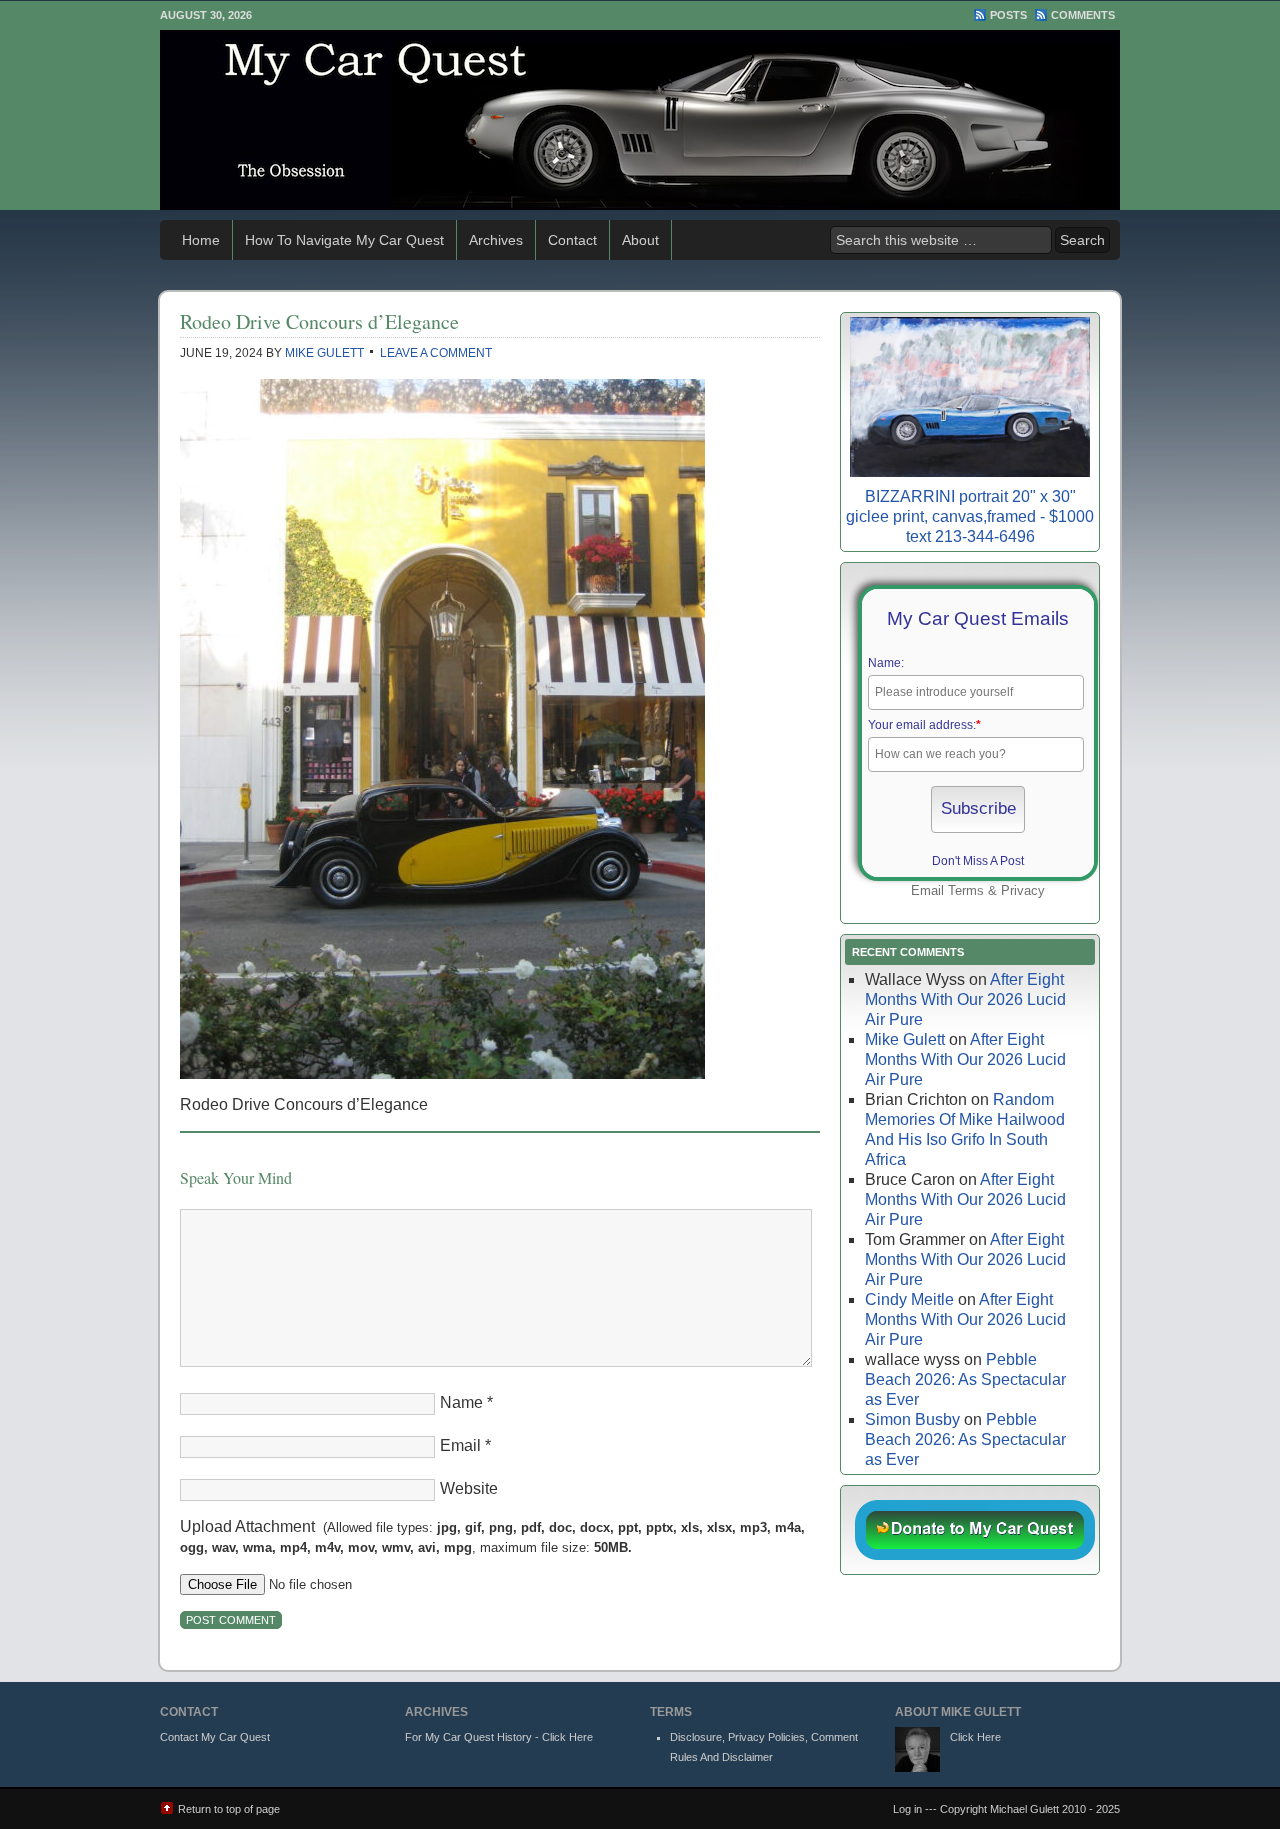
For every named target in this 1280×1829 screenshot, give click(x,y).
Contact (572, 240)
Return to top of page (229, 1809)
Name (461, 1402)
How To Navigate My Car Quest (344, 240)
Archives (496, 240)
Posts (1008, 15)
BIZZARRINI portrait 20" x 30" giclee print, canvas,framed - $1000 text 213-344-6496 (970, 516)
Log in (907, 1809)
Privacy (1023, 890)
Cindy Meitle (909, 1299)
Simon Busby (912, 1419)
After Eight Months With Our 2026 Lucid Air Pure (965, 999)
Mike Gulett (324, 353)
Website (469, 1488)
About (640, 240)
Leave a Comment (436, 353)
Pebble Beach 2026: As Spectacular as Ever (965, 1379)
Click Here (975, 1737)
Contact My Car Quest (215, 1737)
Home (201, 240)
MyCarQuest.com (640, 120)
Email (460, 1445)
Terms (966, 890)
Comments (1083, 15)
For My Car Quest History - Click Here (499, 1737)
